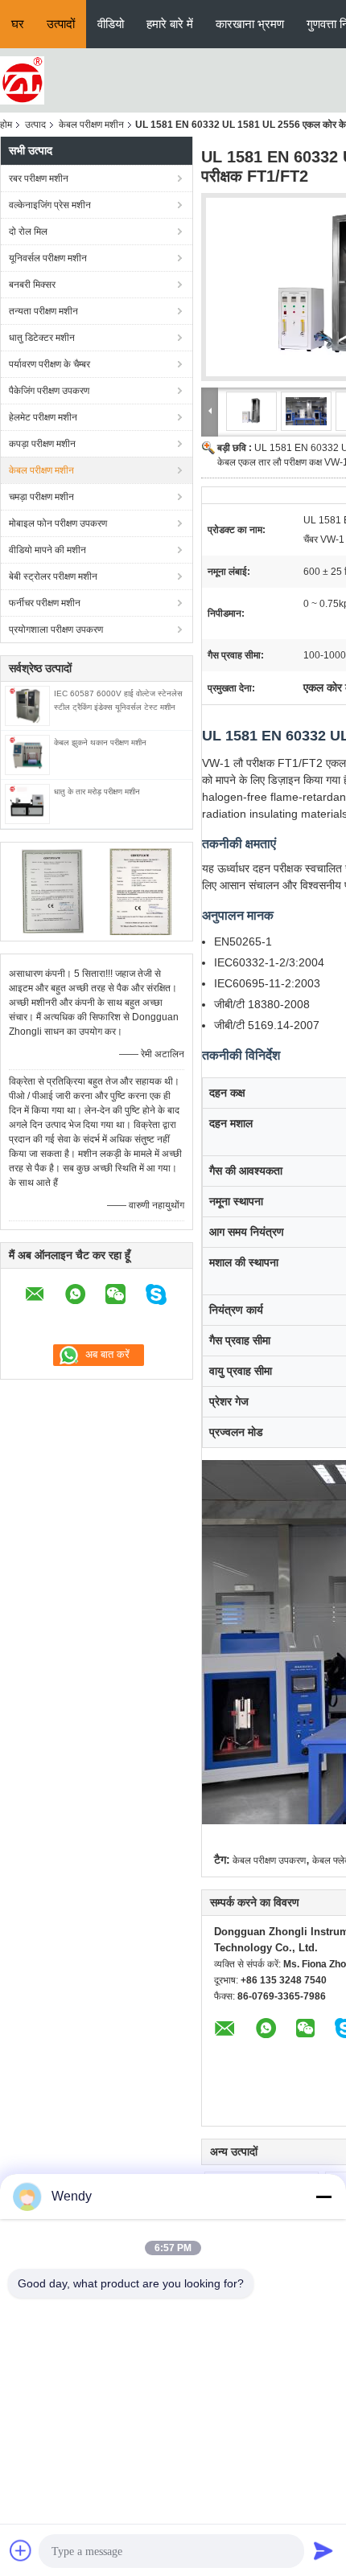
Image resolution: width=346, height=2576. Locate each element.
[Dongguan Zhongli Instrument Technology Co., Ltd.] (22, 80)
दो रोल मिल (28, 232)
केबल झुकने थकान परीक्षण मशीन (100, 742)
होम (6, 125)
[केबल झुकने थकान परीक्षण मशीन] (27, 754)
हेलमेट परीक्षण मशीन (43, 417)
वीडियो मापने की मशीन (47, 550)
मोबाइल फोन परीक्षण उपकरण (58, 523)
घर (18, 24)
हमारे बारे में (170, 24)
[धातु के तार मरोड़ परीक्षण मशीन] (27, 803)
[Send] (323, 2550)
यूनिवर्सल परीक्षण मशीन (48, 258)
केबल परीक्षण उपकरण (269, 1860)
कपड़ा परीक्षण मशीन (42, 444)
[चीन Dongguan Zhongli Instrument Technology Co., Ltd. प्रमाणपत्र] (53, 891)
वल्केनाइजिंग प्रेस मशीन (50, 205)
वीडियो (111, 24)
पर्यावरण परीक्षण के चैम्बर (49, 364)
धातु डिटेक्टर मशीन (42, 338)
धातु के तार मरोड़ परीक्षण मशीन (97, 792)
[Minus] (323, 2197)
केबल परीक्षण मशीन (91, 125)
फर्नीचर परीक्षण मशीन (45, 603)
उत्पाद (35, 125)
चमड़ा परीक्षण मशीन (41, 497)
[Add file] (21, 2550)
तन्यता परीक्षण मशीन (43, 311)
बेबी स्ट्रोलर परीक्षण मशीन (53, 576)
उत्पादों (61, 24)
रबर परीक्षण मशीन (39, 178)
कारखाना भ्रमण (250, 24)
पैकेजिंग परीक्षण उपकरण (49, 391)
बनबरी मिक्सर (32, 285)
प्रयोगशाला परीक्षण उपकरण (56, 630)
